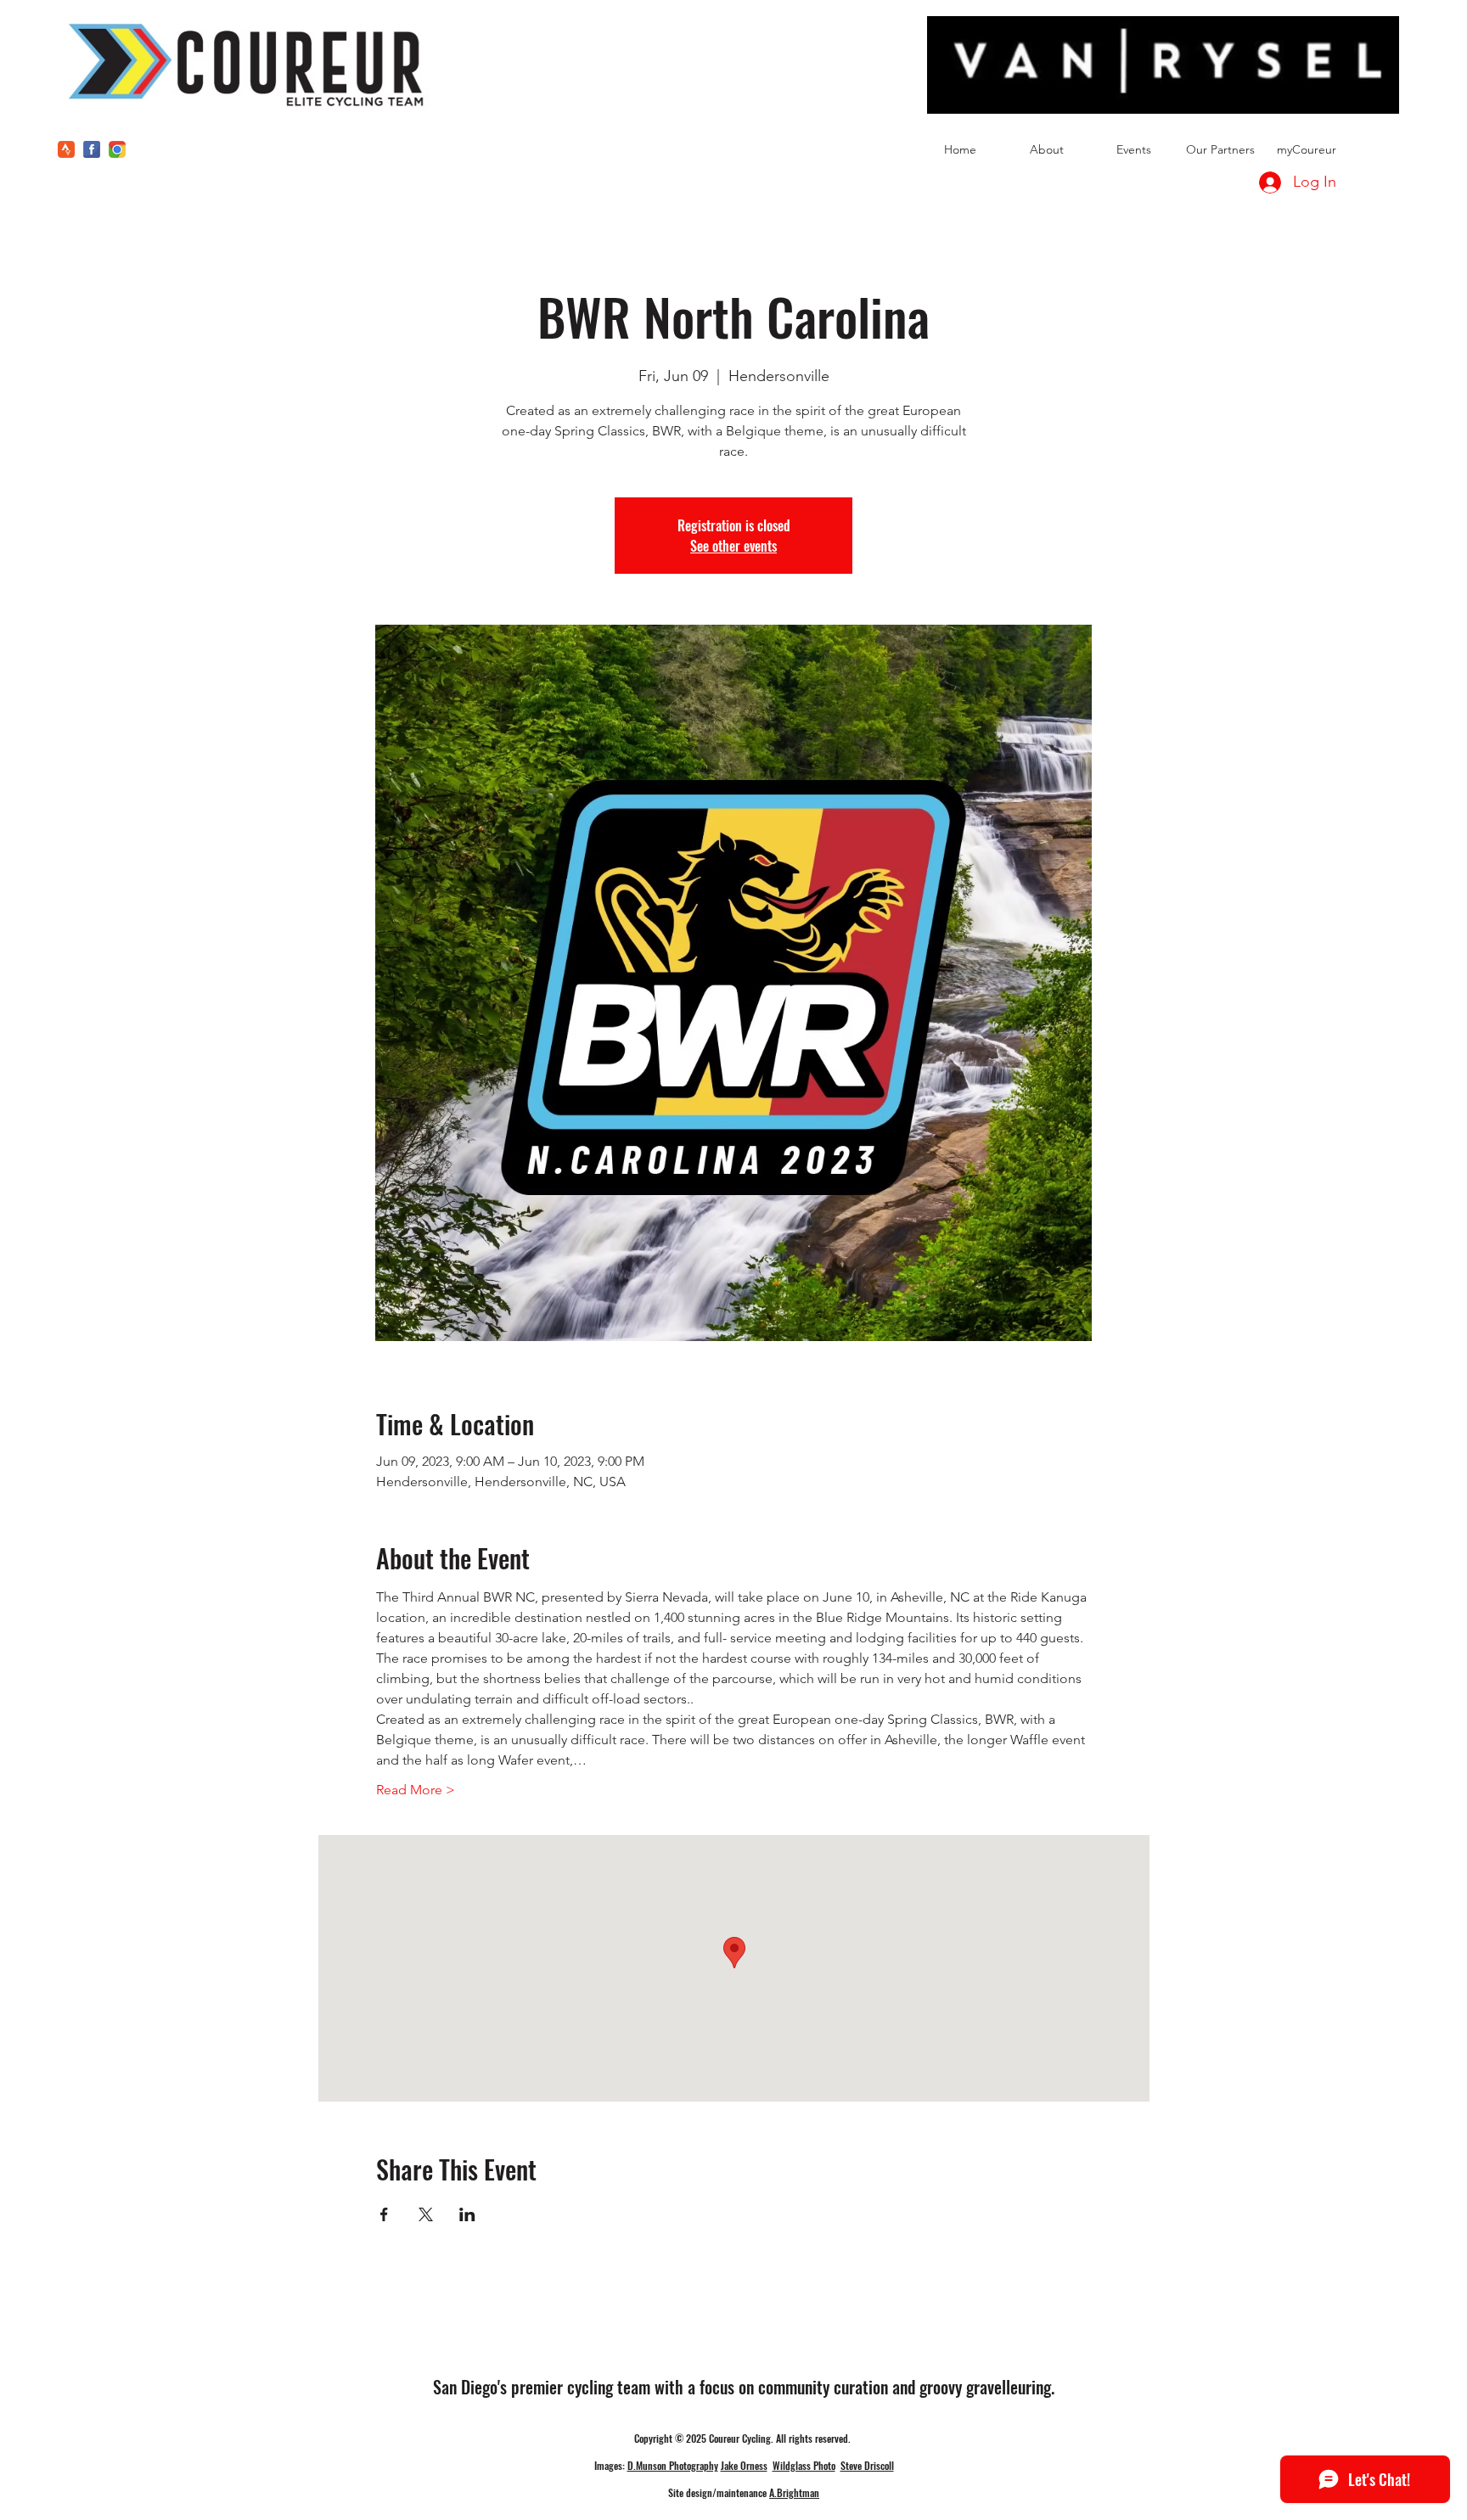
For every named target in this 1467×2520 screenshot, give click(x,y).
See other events (733, 546)
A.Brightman (794, 2492)
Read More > (416, 1790)
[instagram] (117, 149)
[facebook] (92, 149)
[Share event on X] (426, 2214)
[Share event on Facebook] (384, 2214)
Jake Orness (744, 2465)
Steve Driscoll (867, 2465)
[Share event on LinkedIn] (467, 2214)
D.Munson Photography (673, 2465)
